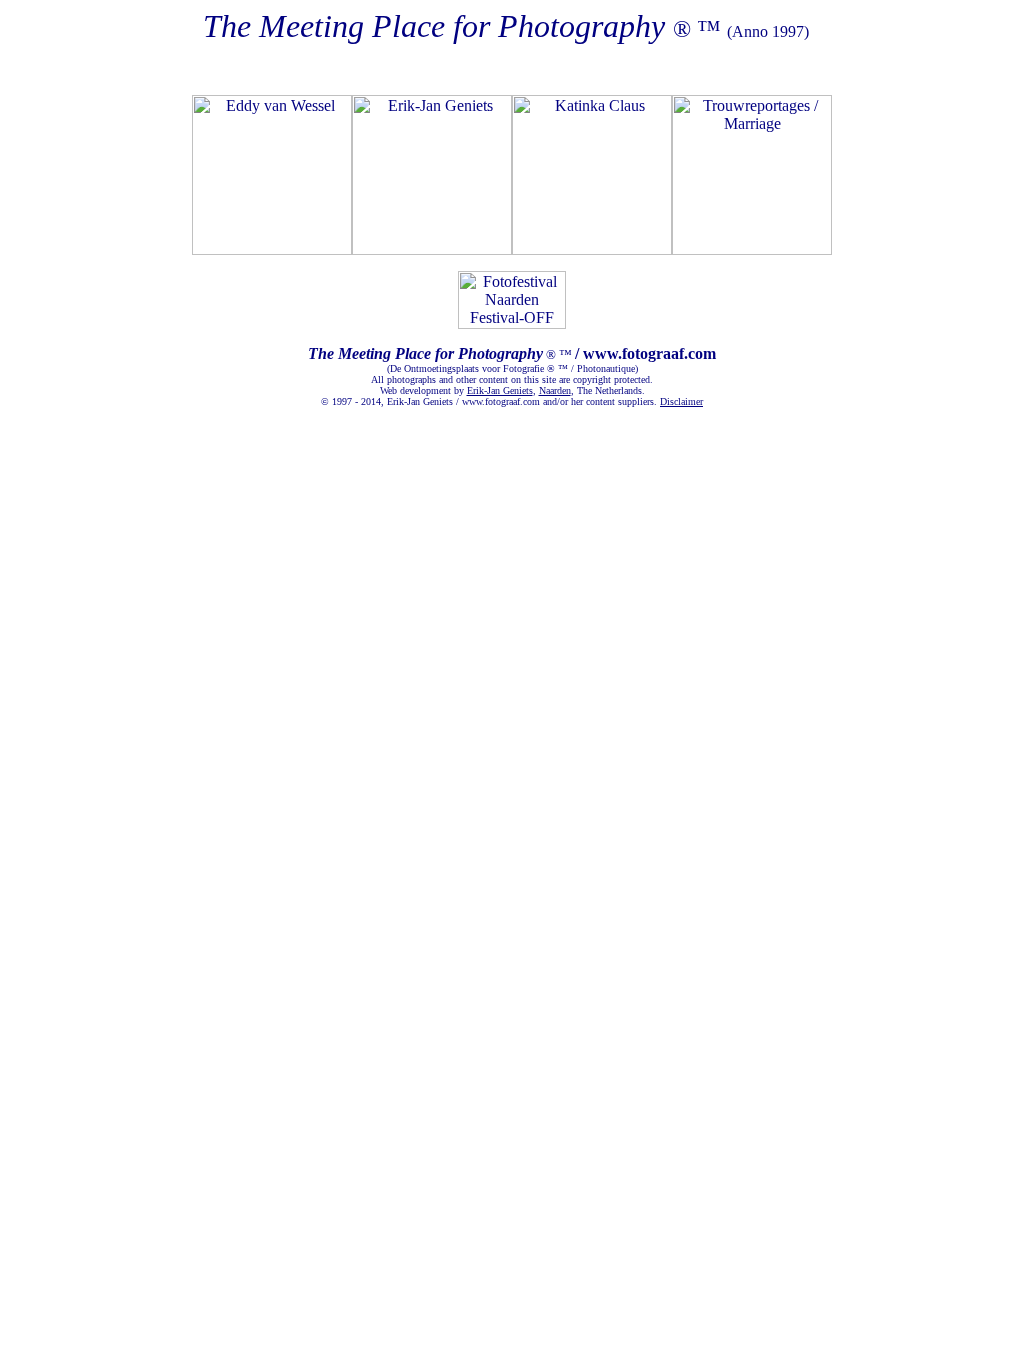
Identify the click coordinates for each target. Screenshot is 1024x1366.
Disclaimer (681, 401)
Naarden (555, 390)
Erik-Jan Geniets (500, 390)
